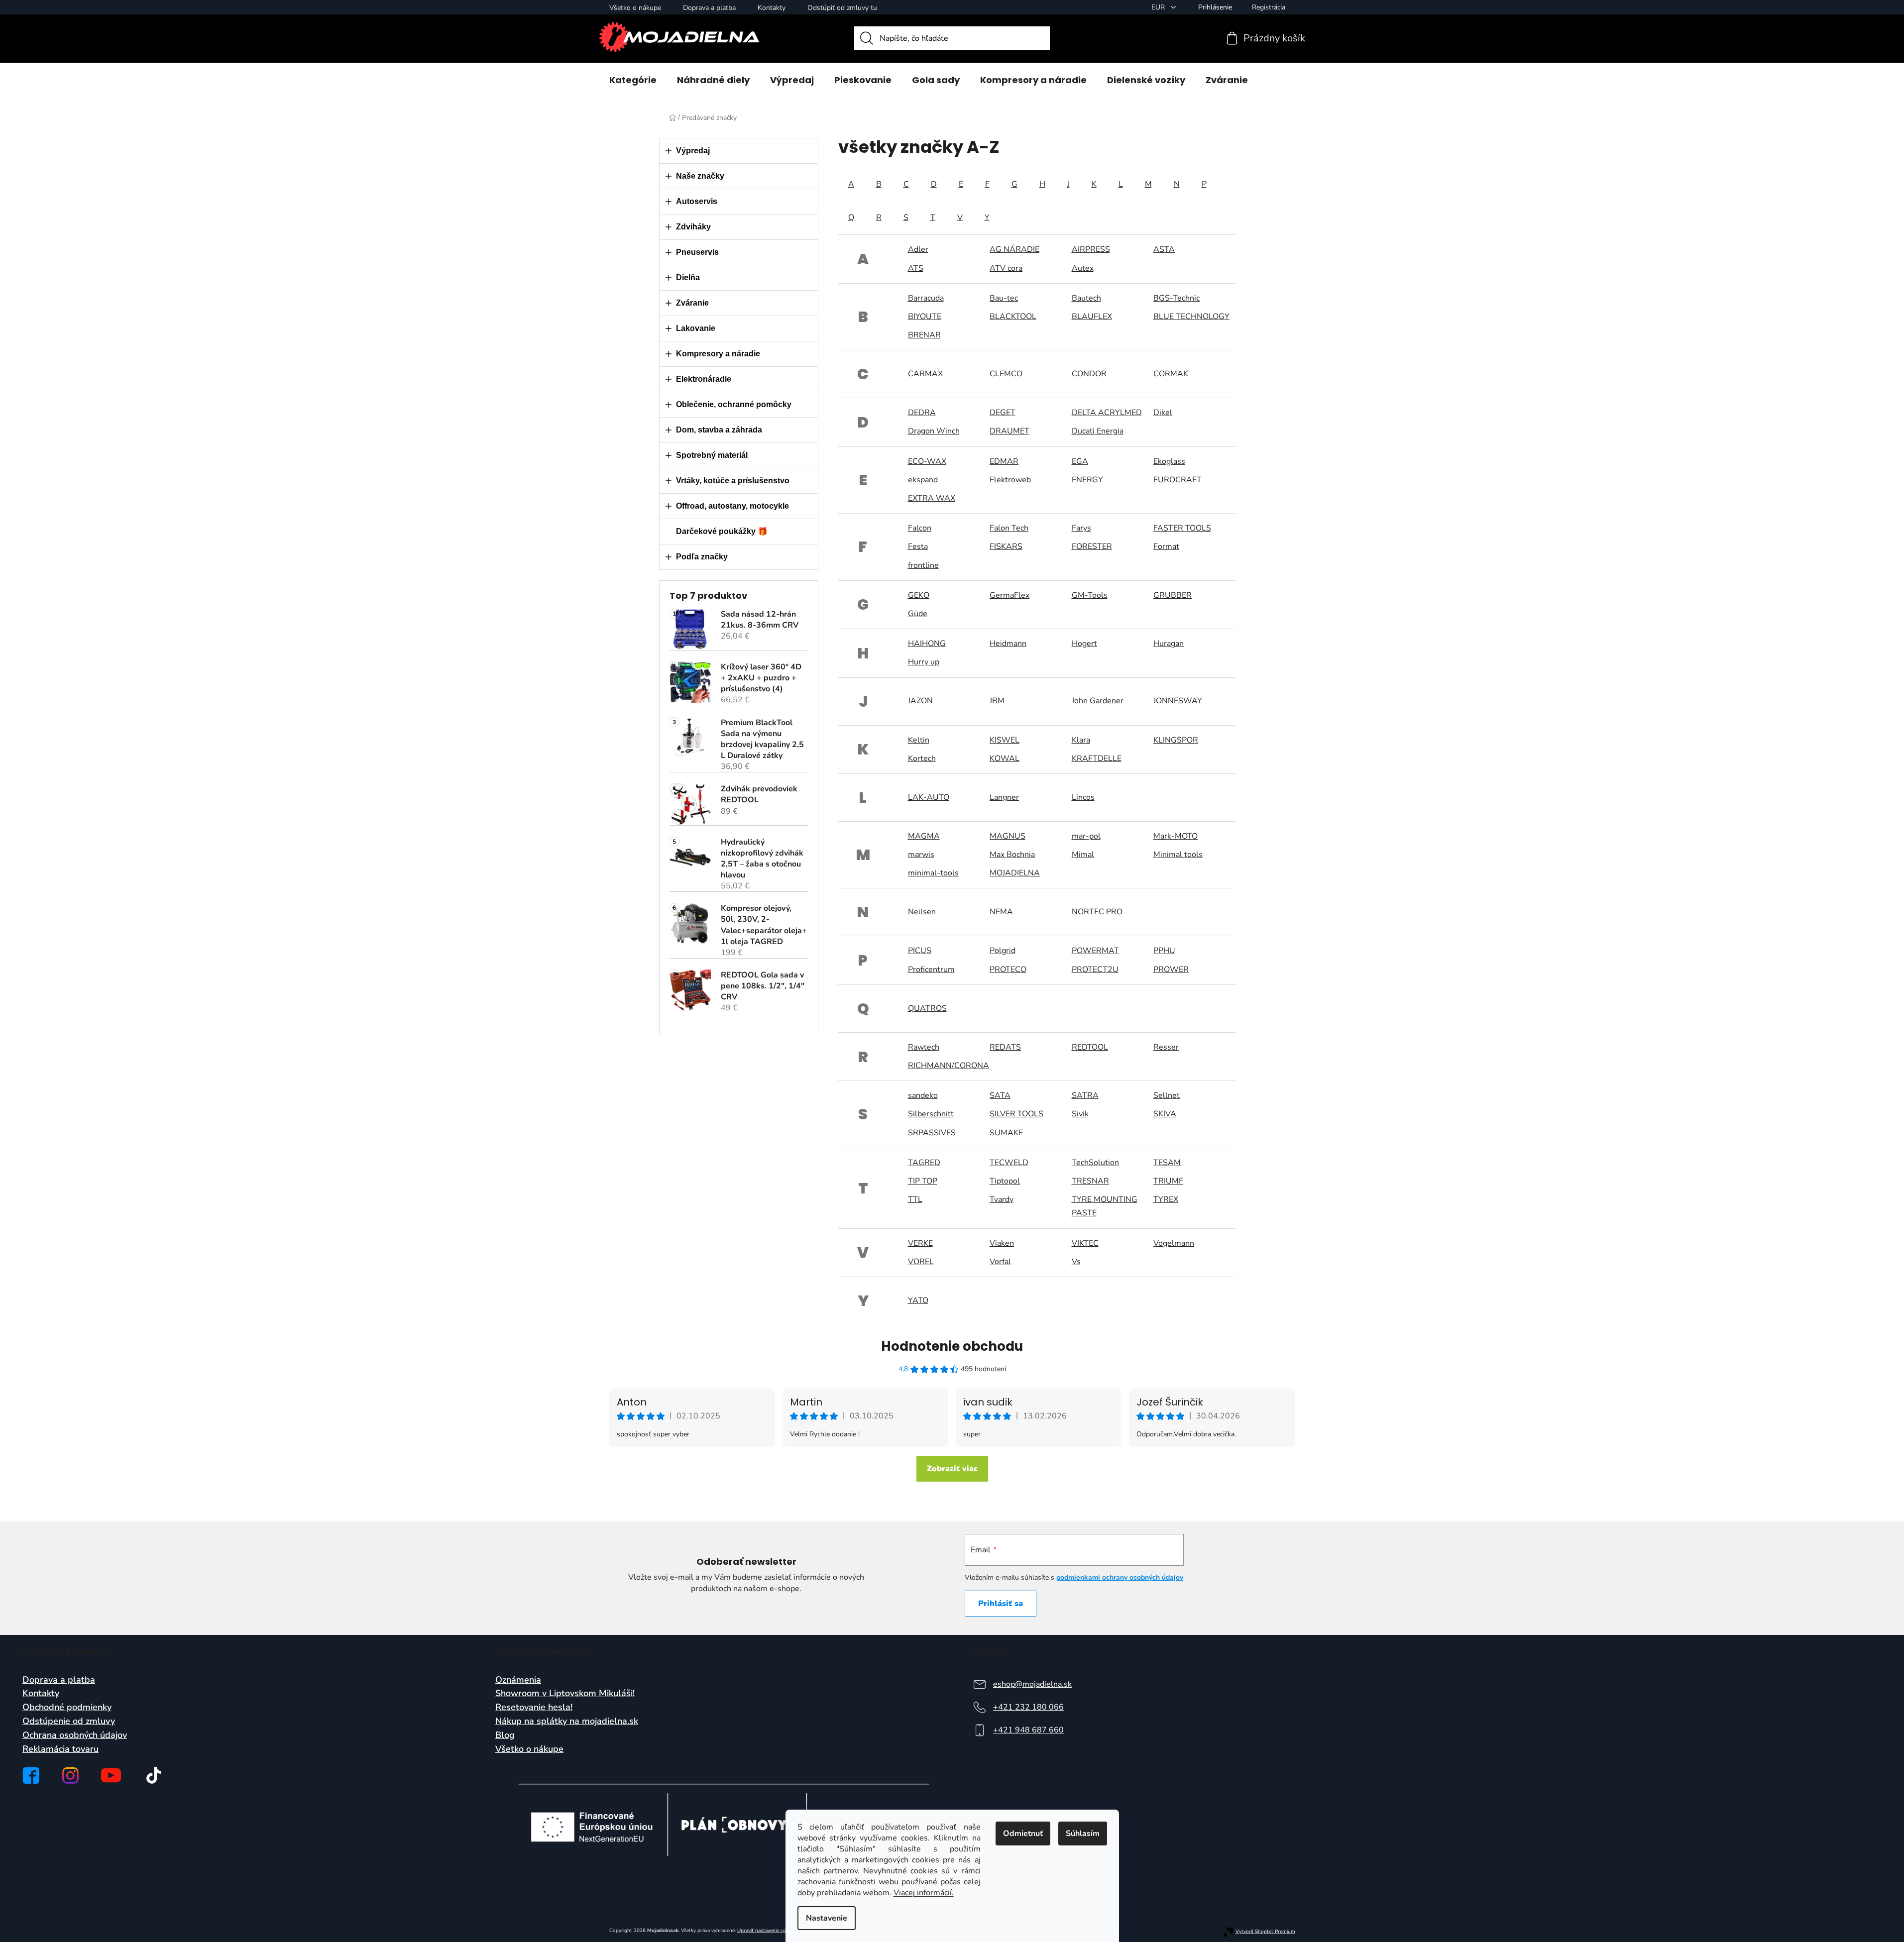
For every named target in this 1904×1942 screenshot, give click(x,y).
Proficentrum (931, 970)
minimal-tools (933, 873)
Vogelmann (1174, 1243)
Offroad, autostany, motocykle (732, 506)
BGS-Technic (1176, 298)
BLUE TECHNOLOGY (1191, 317)
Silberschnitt (931, 1114)
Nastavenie (827, 1918)
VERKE (920, 1243)
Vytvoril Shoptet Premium (1265, 1932)
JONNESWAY (1178, 701)
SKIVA (1165, 1114)
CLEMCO (1006, 374)
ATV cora (1006, 268)
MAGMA (924, 836)
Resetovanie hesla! (534, 1708)
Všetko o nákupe (635, 8)
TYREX (1166, 1199)
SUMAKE (1006, 1133)
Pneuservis (697, 252)
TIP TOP (923, 1181)
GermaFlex (1009, 595)
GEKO (919, 595)
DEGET (1003, 413)
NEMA (1001, 912)
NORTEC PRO (1097, 912)
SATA (1000, 1095)
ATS (916, 268)
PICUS (920, 951)
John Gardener (1098, 701)
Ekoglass (1169, 461)
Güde (918, 614)
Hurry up (924, 662)
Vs (1076, 1262)
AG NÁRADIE (1014, 249)
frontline (923, 565)
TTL (915, 1199)
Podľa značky (702, 557)
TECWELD (1009, 1163)
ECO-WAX (927, 461)
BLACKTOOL (1013, 317)
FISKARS (1006, 546)
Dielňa (688, 277)
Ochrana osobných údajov (75, 1735)
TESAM (1167, 1163)
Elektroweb (1010, 480)
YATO (918, 1300)
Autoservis (697, 201)
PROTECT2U (1095, 970)
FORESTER (1092, 546)
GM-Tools (1090, 595)
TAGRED (924, 1163)
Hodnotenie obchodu (952, 1346)
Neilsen (922, 912)
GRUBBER (1173, 595)
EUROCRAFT (1177, 480)
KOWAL (1005, 758)
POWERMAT (1095, 951)
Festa (918, 546)
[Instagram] (70, 1776)
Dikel (1163, 413)
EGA (1080, 461)
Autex (1083, 268)
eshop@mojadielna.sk (1032, 1684)
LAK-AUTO (929, 797)
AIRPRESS (1091, 249)
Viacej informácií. (924, 1893)
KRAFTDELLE (1097, 758)
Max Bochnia (1012, 855)
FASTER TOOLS (1182, 528)
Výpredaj (693, 151)
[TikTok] (154, 1775)
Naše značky (700, 176)
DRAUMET (1009, 431)
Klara (1081, 740)
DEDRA (922, 413)
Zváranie (692, 303)
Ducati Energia (1098, 431)
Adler (918, 249)
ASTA (1164, 249)
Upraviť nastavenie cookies (767, 1931)
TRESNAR (1090, 1181)
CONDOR (1089, 374)
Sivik (1080, 1114)
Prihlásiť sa (1001, 1604)
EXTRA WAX (932, 498)
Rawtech (924, 1047)
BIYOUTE (925, 317)
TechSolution (1095, 1163)
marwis (921, 855)
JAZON (920, 701)
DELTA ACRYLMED (1107, 413)
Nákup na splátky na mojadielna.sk (567, 1722)
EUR (1159, 7)
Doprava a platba (709, 8)
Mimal (1083, 855)
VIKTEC (1085, 1243)
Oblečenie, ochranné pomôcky (734, 404)
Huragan (1169, 644)
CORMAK (1171, 374)
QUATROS (927, 1008)
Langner (1004, 797)
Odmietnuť (1023, 1834)
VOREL (921, 1262)
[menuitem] (633, 80)
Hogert (1084, 644)
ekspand (923, 480)
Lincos (1083, 797)
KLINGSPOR (1176, 740)
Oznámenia (518, 1680)
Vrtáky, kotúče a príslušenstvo (733, 481)
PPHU (1164, 951)
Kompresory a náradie (718, 354)
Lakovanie (696, 328)
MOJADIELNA (1015, 873)
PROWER (1171, 970)
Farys (1081, 528)
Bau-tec (1004, 298)
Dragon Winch (934, 431)
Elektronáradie (704, 379)
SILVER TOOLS (1016, 1114)
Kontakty (772, 8)
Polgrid (1003, 951)
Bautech (1086, 298)
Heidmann (1008, 644)
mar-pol (1086, 836)
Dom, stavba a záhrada (719, 430)
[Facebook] (31, 1776)
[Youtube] (111, 1775)
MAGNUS (1008, 836)
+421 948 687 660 (1028, 1730)
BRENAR (924, 335)
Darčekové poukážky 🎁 (722, 531)
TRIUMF (1168, 1181)
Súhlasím (1083, 1834)
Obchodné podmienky (67, 1708)
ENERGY (1087, 480)
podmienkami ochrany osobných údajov (1120, 1577)
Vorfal (1000, 1262)
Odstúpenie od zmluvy (69, 1722)
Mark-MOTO (1176, 836)
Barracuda (926, 298)
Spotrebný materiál (712, 455)
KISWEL (1005, 740)
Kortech (922, 758)
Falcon (920, 528)
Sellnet (1167, 1095)
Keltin (919, 740)
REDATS (1005, 1047)
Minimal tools (1178, 855)
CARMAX (925, 374)
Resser (1166, 1047)
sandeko (923, 1095)
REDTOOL (1090, 1047)
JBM (997, 701)
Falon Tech (1009, 528)
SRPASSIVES (932, 1133)
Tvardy (1002, 1199)
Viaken (1002, 1243)
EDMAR (1004, 461)
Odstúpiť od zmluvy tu (842, 8)
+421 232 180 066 (1028, 1707)
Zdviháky (693, 227)
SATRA (1085, 1095)
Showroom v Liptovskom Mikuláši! (565, 1694)
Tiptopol (1005, 1181)
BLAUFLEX (1092, 317)
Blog (505, 1735)
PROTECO (1008, 970)
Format (1166, 546)
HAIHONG (927, 644)
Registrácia (1269, 7)
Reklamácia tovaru (60, 1749)
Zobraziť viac (952, 1469)
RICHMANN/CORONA (949, 1066)
